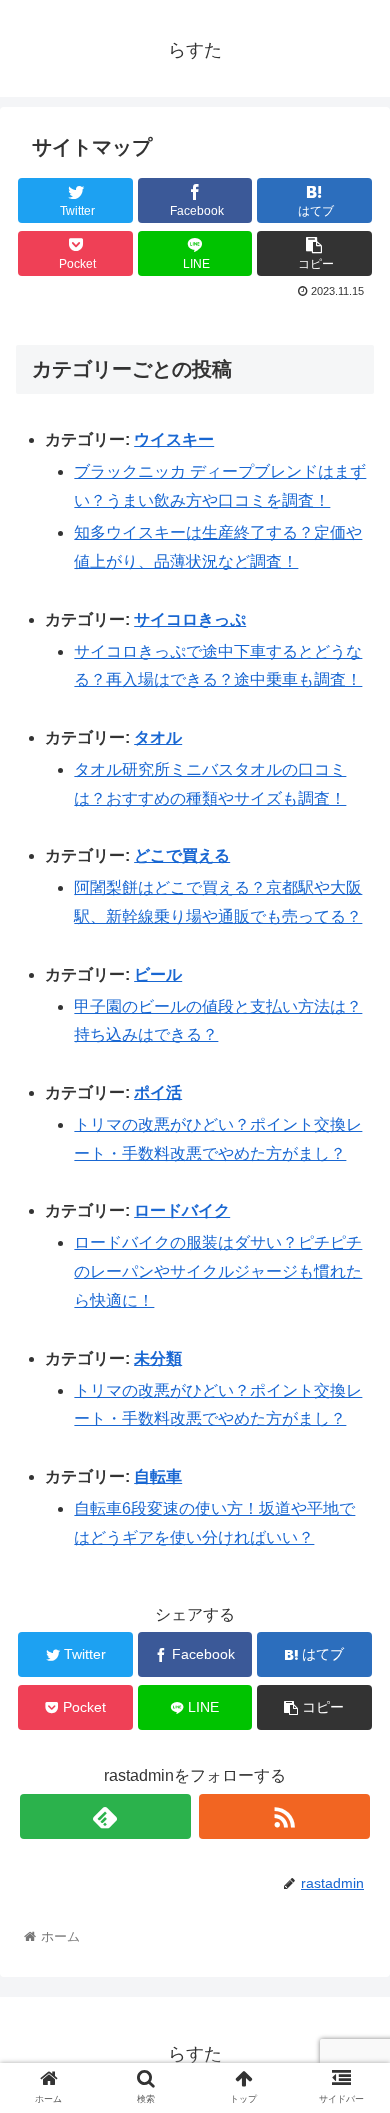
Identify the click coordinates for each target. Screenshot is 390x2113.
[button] (350, 1775)
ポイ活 (158, 1092)
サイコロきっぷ (190, 619)
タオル (158, 737)
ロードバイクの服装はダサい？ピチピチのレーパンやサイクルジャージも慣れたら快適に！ (218, 1271)
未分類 (158, 1358)
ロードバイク (182, 1210)
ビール (158, 974)
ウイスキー (174, 439)
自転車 (158, 1476)
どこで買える (182, 855)
